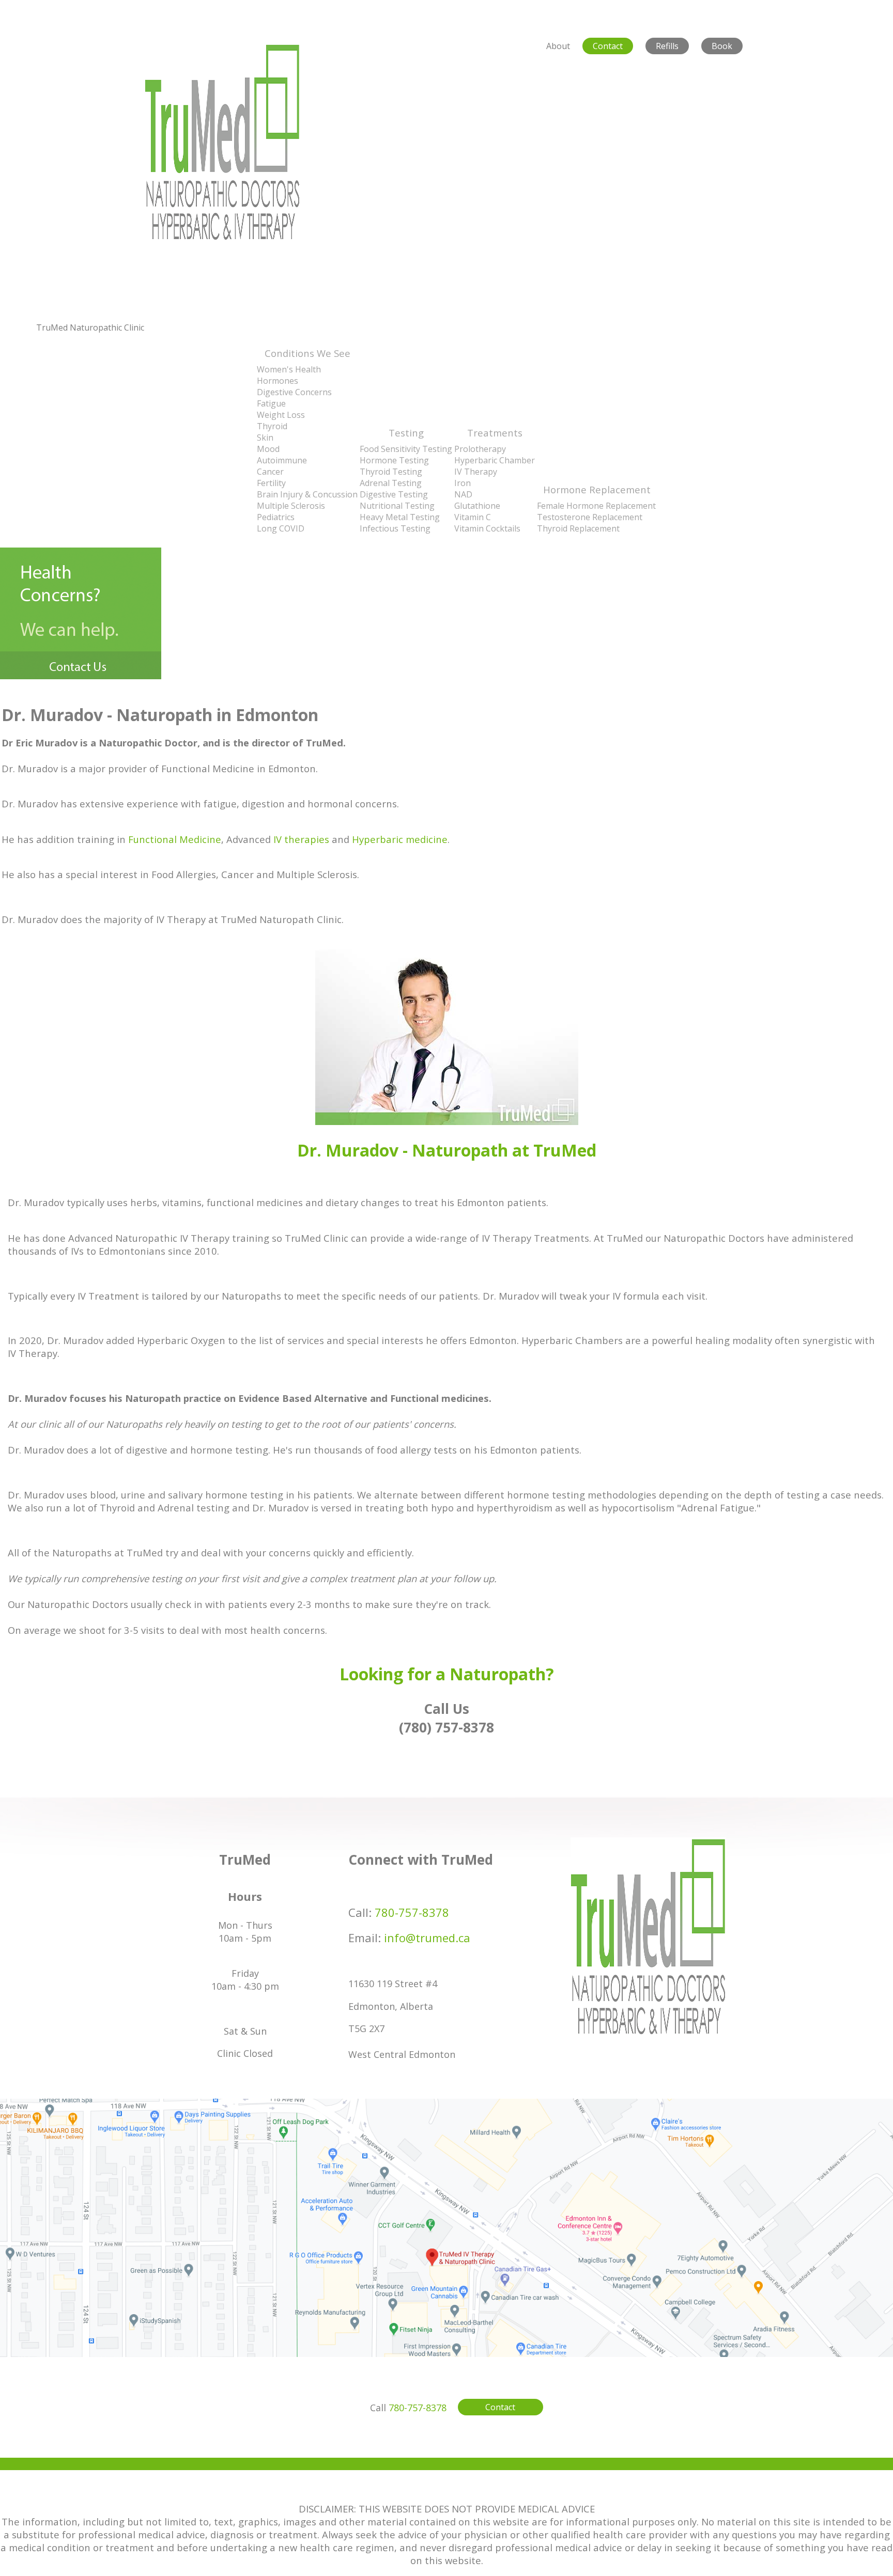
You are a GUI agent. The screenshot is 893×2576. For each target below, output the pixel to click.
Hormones (278, 381)
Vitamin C (473, 517)
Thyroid (272, 426)
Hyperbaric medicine (400, 839)
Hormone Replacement (597, 489)
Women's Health (289, 369)
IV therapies (303, 839)
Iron (463, 483)
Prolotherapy (480, 449)
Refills (667, 46)
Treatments (495, 433)
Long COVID (281, 528)
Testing (406, 433)
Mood (268, 449)
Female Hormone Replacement (596, 506)
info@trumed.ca (427, 1938)
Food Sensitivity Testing (406, 449)
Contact (608, 46)
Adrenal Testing (391, 483)
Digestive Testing (394, 494)
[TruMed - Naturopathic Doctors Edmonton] (648, 2033)
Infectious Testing (395, 528)
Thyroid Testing (391, 472)
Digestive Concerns (294, 392)
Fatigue (271, 403)
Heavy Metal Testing (400, 517)
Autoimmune (282, 460)
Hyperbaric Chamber (495, 460)
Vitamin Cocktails (487, 528)
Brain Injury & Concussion (307, 494)
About (558, 46)
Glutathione (477, 506)
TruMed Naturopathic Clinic (90, 327)
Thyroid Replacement (578, 528)
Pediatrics (276, 517)
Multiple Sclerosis (291, 506)
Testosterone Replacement (590, 517)
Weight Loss (281, 415)
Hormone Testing (394, 460)
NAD (463, 494)
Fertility (271, 483)
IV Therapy (476, 472)
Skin (265, 438)
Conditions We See (307, 353)
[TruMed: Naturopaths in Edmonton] (222, 237)
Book (722, 46)
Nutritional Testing (397, 506)
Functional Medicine (175, 839)
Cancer (270, 472)
